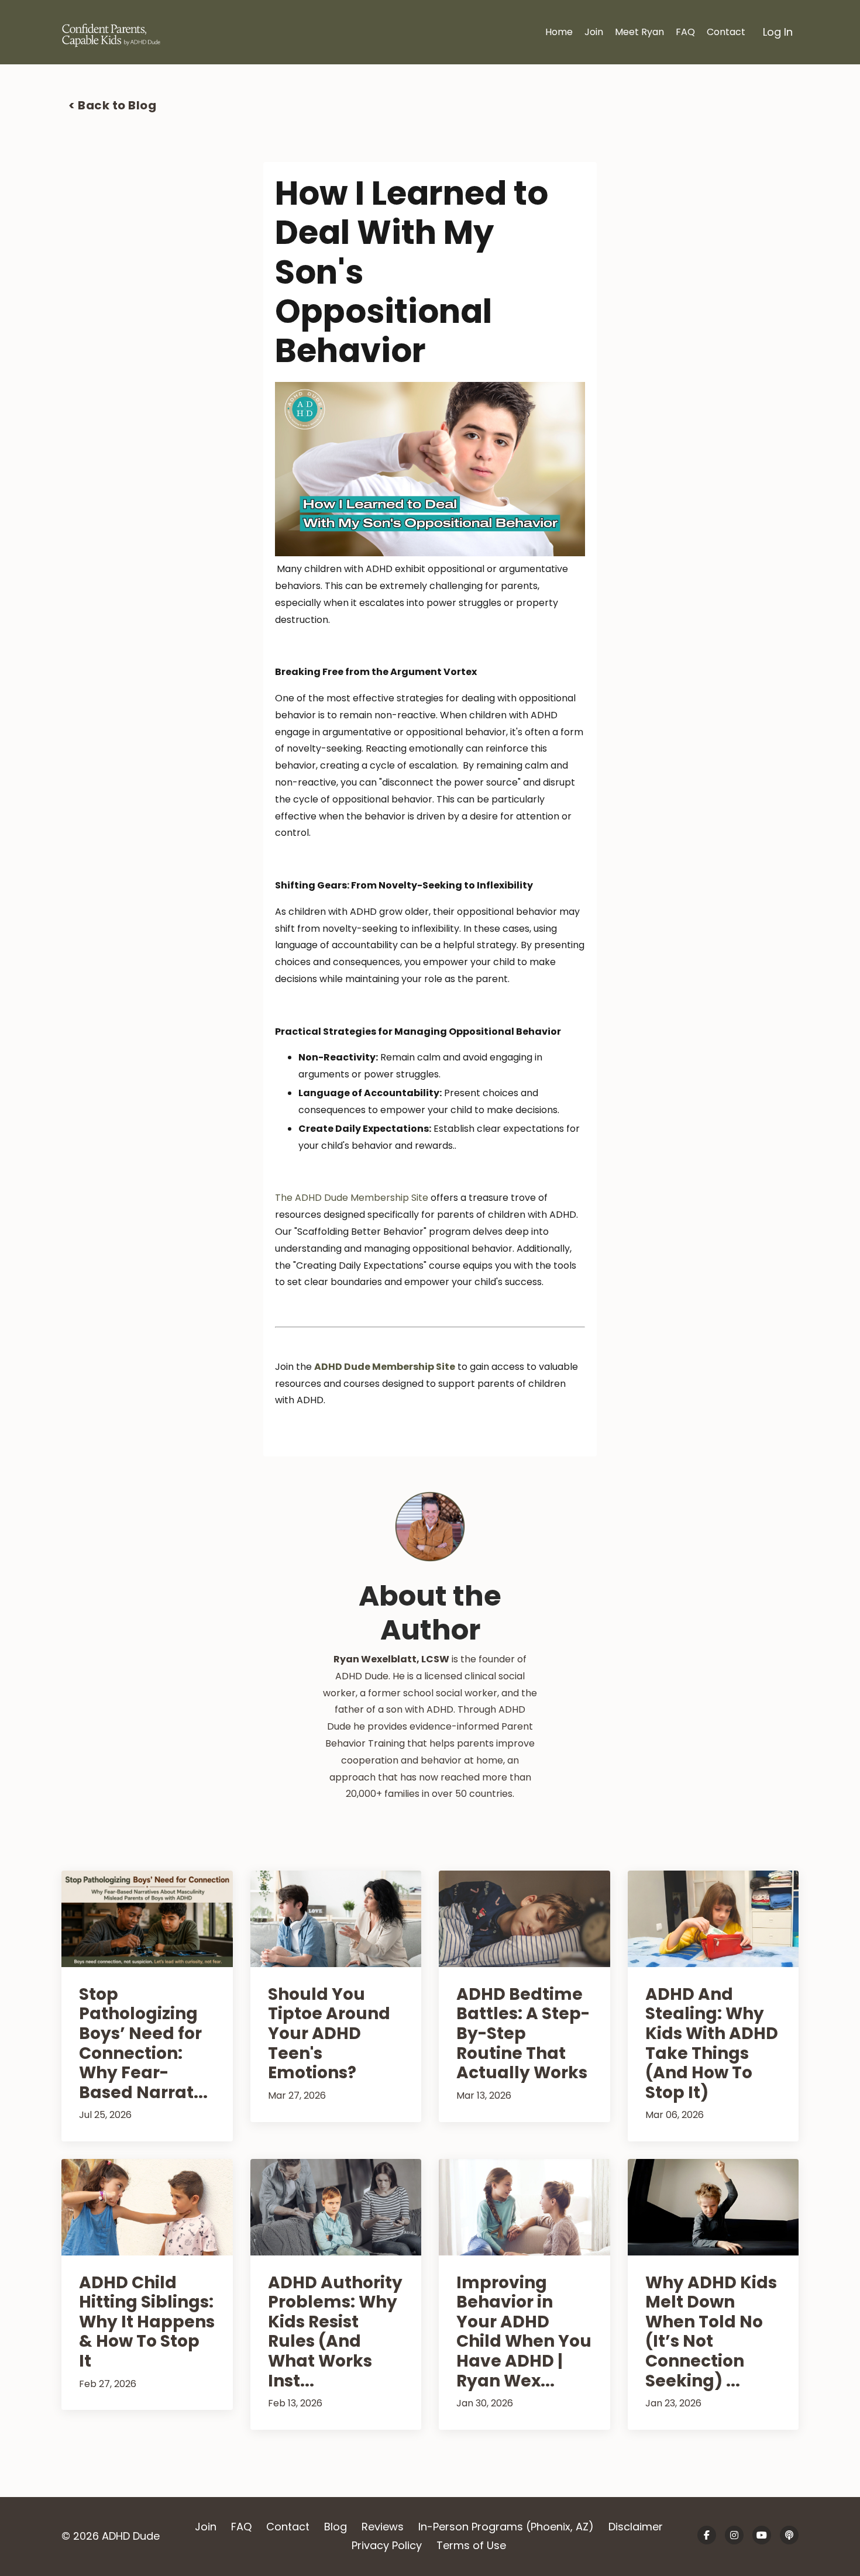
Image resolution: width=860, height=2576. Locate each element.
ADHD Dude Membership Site (385, 1367)
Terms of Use (471, 2545)
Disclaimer (636, 2527)
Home (559, 32)
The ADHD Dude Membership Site (352, 1198)
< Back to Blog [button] (112, 105)
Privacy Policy (387, 2545)
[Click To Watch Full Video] (430, 469)
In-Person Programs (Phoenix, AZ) (506, 2527)
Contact (726, 32)
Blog (336, 2527)
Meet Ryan (639, 32)
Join (594, 32)
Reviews (383, 2527)
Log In (778, 32)
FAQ (685, 32)
